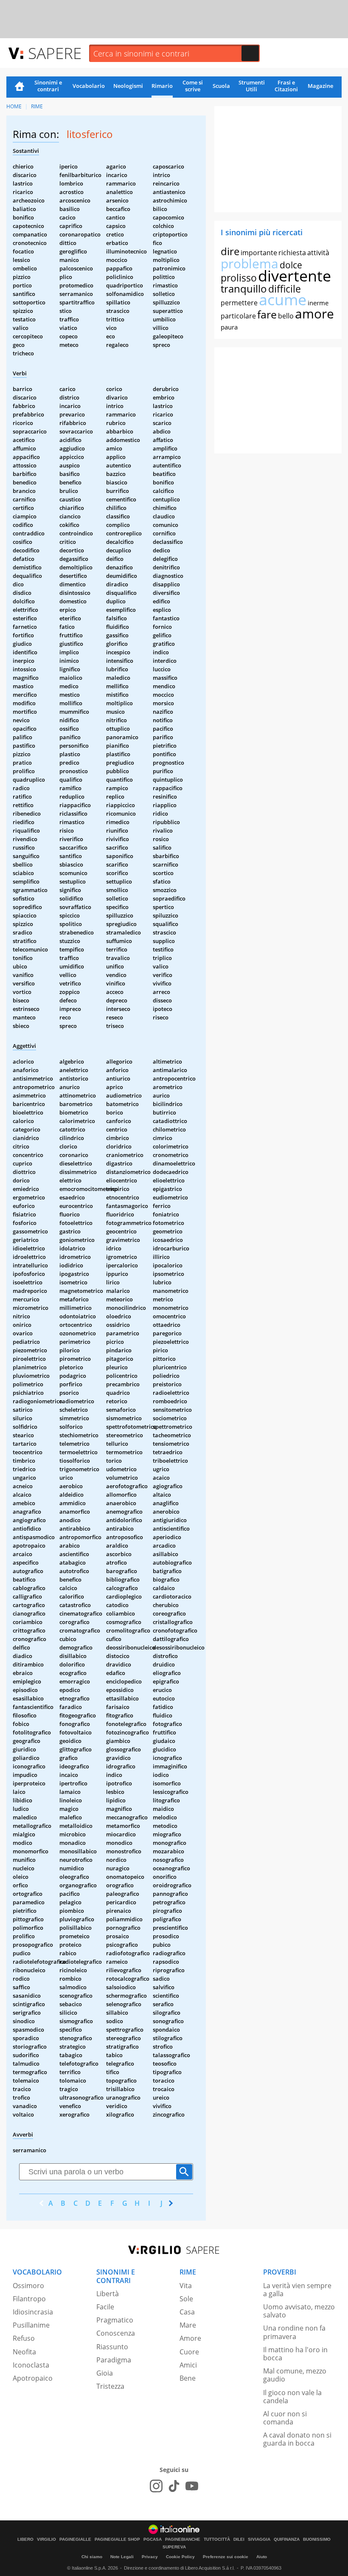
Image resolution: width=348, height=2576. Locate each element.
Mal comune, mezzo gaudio (295, 2375)
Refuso (24, 2338)
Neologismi (128, 86)
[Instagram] (156, 2486)
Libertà (108, 2294)
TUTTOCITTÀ (217, 2539)
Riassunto (112, 2347)
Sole (186, 2299)
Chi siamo (92, 2557)
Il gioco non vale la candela (292, 2397)
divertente (295, 276)
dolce (291, 265)
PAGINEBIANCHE (183, 2539)
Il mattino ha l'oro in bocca (295, 2354)
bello (286, 316)
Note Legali (122, 2557)
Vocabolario (89, 86)
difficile (285, 289)
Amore (190, 2338)
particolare (238, 316)
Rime (37, 106)
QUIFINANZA (287, 2539)
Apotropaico (33, 2378)
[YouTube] (192, 2486)
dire (230, 251)
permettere (239, 303)
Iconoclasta (31, 2365)
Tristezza (110, 2386)
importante (259, 253)
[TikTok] (174, 2486)
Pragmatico (115, 2320)
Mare (188, 2325)
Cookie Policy (180, 2557)
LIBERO (25, 2539)
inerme (318, 303)
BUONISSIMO (317, 2539)
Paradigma (114, 2360)
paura (229, 327)
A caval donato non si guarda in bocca (297, 2439)
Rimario (162, 86)
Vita (186, 2286)
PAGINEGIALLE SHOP (117, 2539)
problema (250, 263)
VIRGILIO (46, 2539)
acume (283, 300)
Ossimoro (28, 2286)
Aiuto (262, 2557)
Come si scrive (193, 86)
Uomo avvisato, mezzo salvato (299, 2311)
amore (314, 314)
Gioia (105, 2373)
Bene (188, 2378)
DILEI (239, 2539)
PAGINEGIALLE (75, 2539)
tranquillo (244, 289)
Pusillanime (31, 2325)
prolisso (239, 278)
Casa (187, 2312)
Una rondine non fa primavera (294, 2332)
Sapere (55, 53)
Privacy (150, 2557)
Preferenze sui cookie (226, 2557)
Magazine (320, 86)
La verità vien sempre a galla (297, 2290)
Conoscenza (116, 2333)
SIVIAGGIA (259, 2539)
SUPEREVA (174, 2547)
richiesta (292, 253)
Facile (105, 2307)
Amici (188, 2365)
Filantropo (29, 2299)
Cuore (189, 2352)
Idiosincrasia (33, 2312)
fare (267, 314)
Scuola (221, 86)
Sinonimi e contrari (48, 86)
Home (20, 87)
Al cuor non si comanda (285, 2418)
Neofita (24, 2352)
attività (318, 253)
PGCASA (153, 2539)
